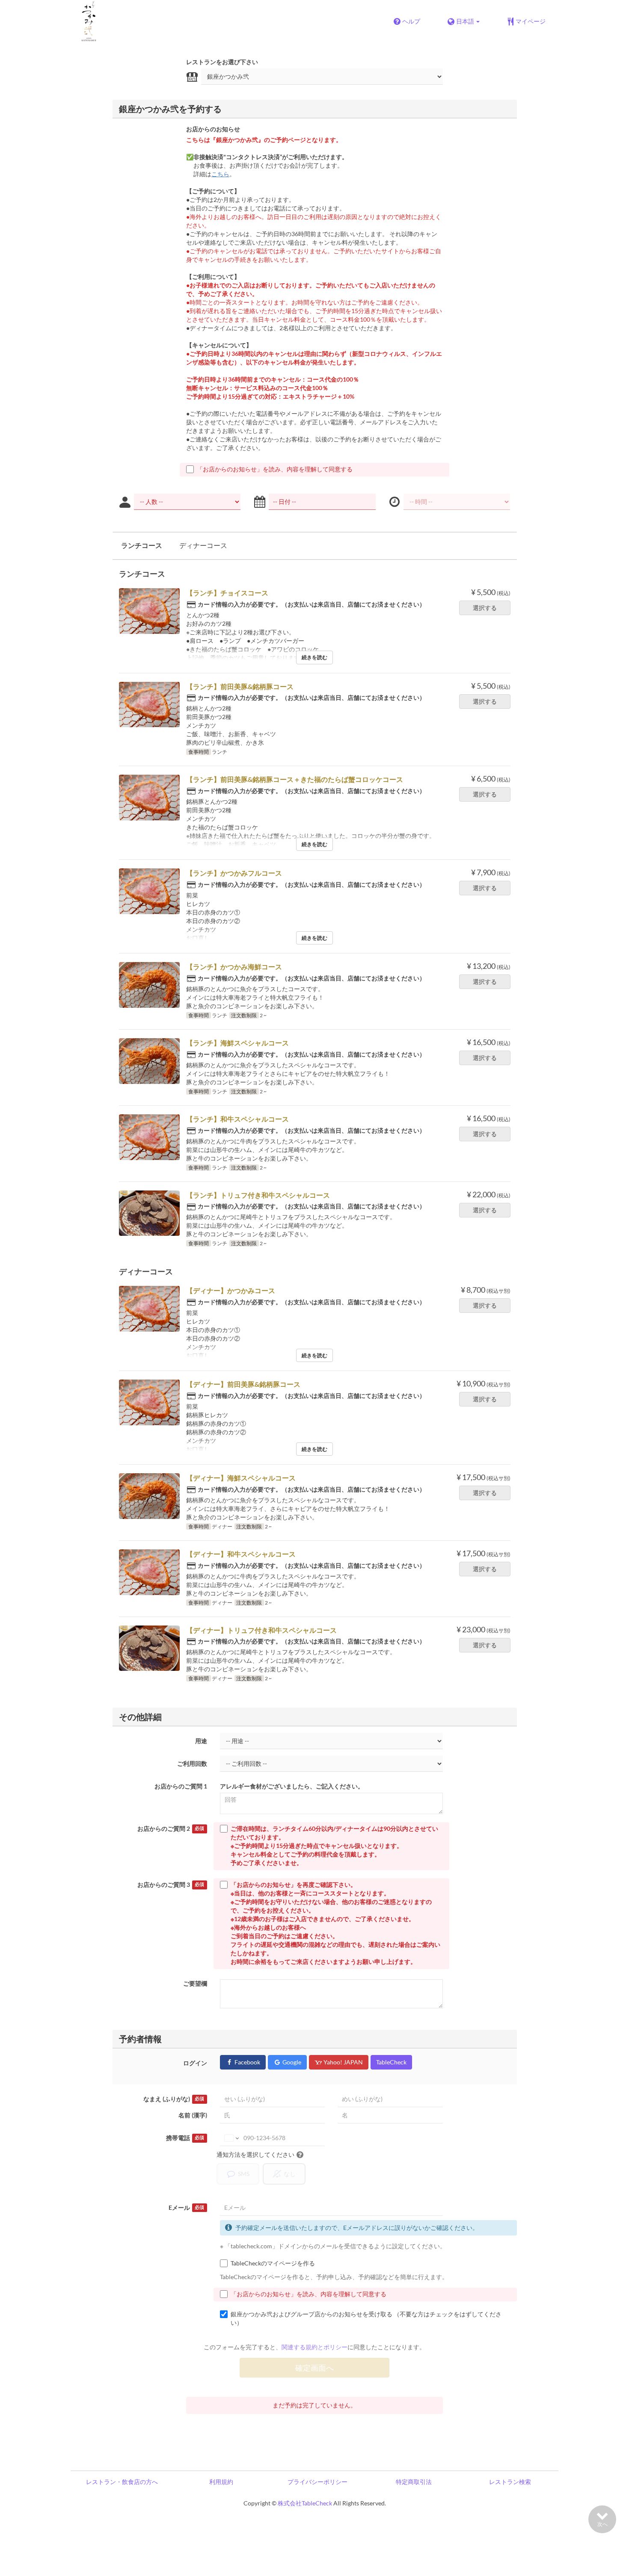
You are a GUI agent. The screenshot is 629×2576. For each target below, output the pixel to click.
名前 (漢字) (193, 2115)
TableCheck (391, 2062)
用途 (201, 1741)
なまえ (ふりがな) (174, 2099)
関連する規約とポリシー (314, 2347)
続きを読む (314, 657)
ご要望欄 (195, 1983)
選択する (485, 608)
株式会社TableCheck (305, 2503)
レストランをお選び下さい (222, 62)
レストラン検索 (510, 2482)
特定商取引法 (414, 2482)
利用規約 (221, 2482)
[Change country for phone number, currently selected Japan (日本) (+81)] (231, 2138)
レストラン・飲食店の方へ (122, 2482)
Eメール (186, 2207)
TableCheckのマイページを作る (273, 2263)
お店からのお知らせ (213, 129)
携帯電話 (185, 2138)
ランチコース (142, 545)
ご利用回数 (192, 1763)
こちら (220, 174)
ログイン (195, 2063)
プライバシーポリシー (317, 2482)
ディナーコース (203, 545)
